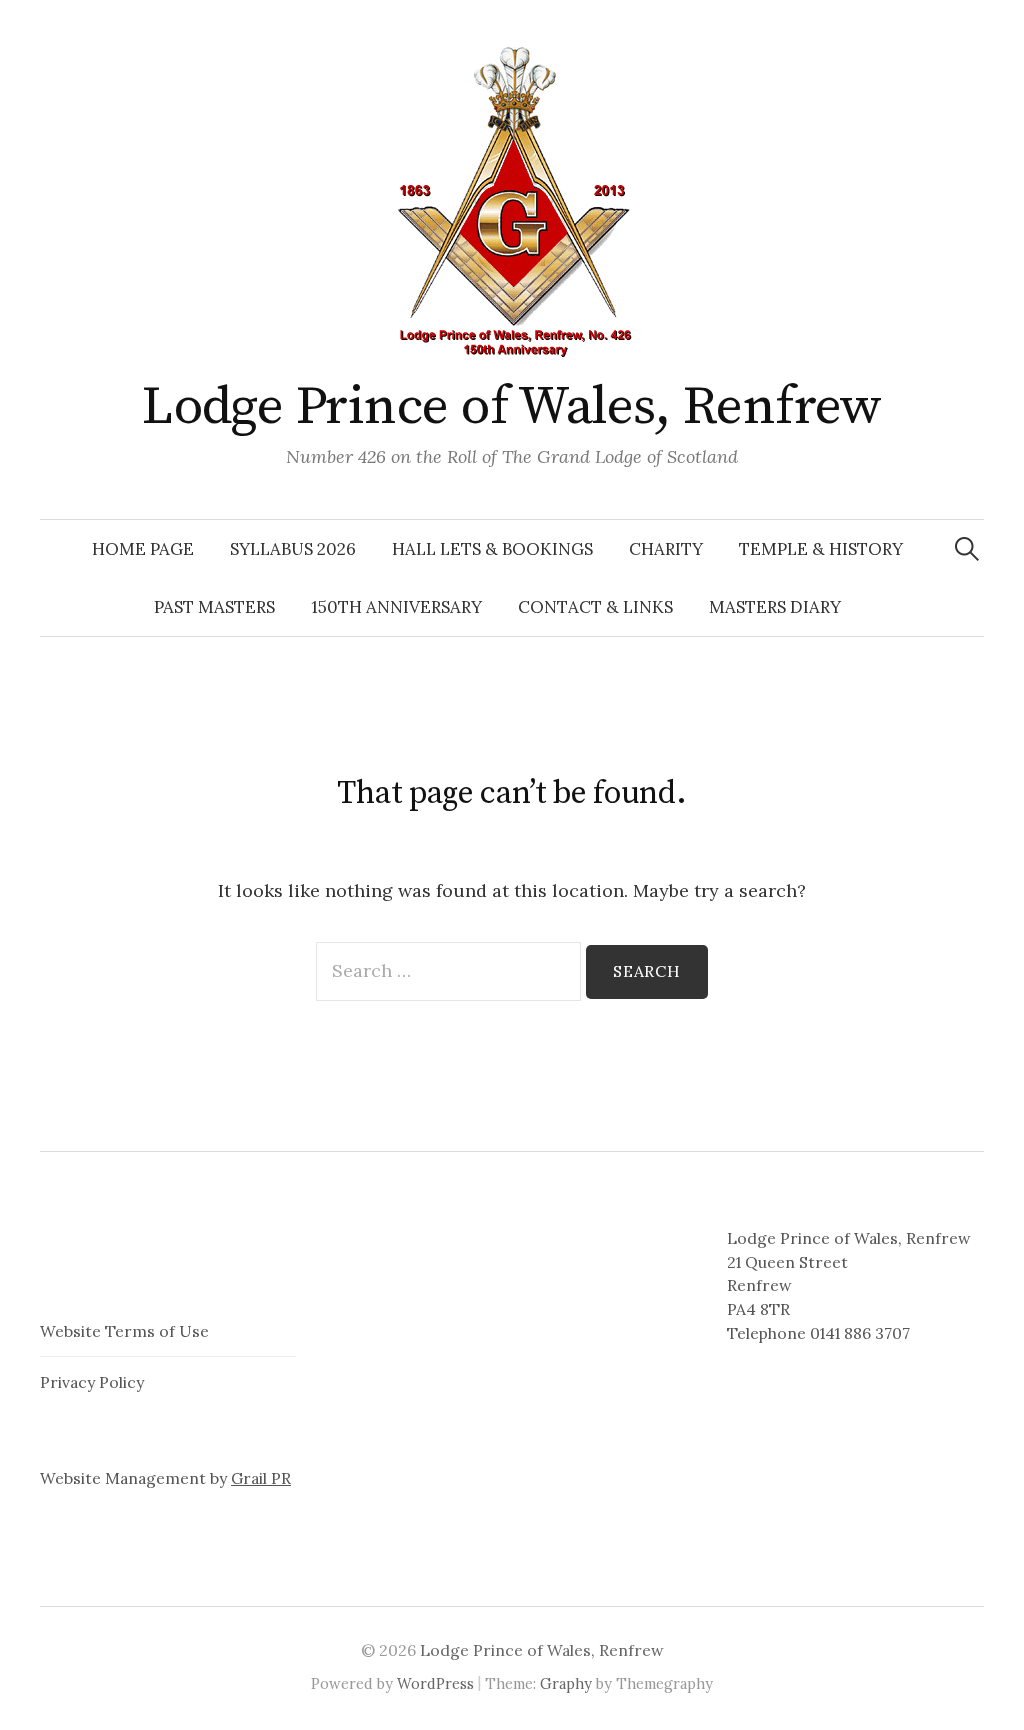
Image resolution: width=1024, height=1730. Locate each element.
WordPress (435, 1683)
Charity (666, 549)
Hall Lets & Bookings (492, 549)
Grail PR (261, 1478)
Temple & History (821, 549)
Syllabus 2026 (293, 549)
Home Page (143, 549)
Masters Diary (775, 607)
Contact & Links (595, 607)
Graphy (566, 1683)
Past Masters (214, 607)
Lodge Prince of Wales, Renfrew (512, 407)
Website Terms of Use (124, 1331)
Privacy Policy (92, 1382)
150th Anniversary (396, 607)
